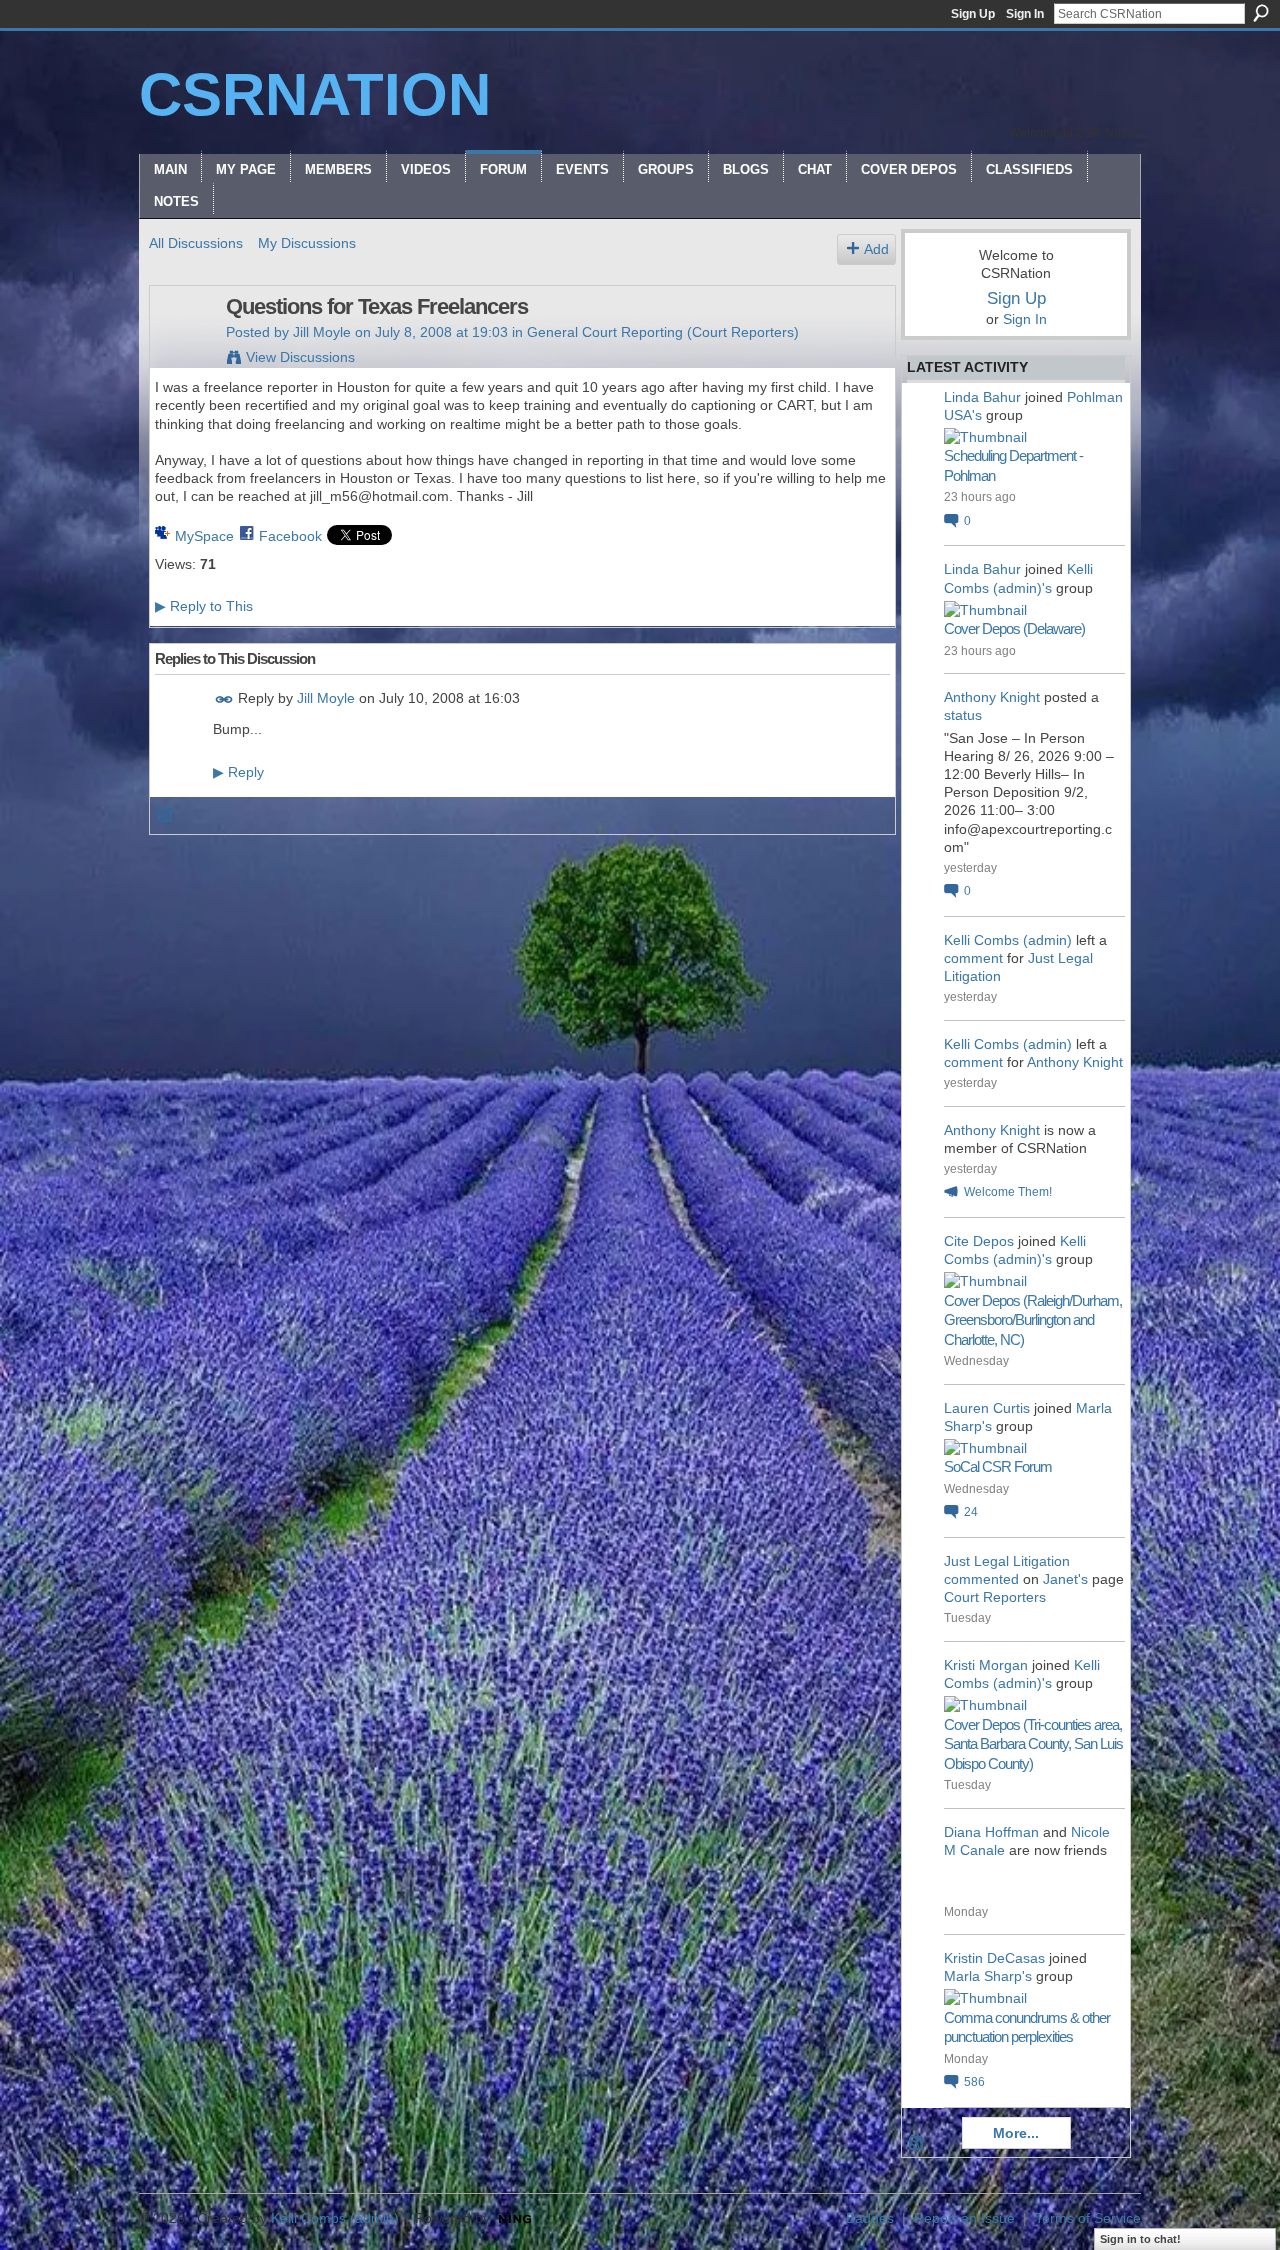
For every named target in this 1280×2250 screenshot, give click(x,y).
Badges (870, 2218)
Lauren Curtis (987, 1408)
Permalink (224, 699)
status (963, 715)
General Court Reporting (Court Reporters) (663, 332)
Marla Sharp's (988, 1976)
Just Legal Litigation (1007, 1561)
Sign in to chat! (1140, 2239)
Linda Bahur (982, 397)
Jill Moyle (322, 332)
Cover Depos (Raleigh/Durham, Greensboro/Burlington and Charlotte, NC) (1033, 1320)
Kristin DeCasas (994, 1958)
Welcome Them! (1008, 1192)
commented (981, 1579)
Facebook (290, 536)
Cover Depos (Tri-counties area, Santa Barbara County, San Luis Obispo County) (1033, 1744)
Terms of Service (1088, 2218)
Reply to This (204, 606)
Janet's (1065, 1579)
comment (973, 958)
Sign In (1025, 14)
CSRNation (315, 94)
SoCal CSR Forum (998, 1466)
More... (1016, 2133)
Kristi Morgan (986, 1665)
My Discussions (307, 243)
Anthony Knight (992, 697)
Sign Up (973, 14)
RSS (166, 816)
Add (876, 249)
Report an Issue (964, 2218)
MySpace (204, 536)
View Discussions (300, 357)
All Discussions (196, 243)
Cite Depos (979, 1241)
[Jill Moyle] (182, 349)
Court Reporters (995, 1597)
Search (1261, 13)
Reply (238, 772)
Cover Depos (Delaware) (1014, 628)
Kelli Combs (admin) (1008, 940)
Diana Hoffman (991, 1832)
